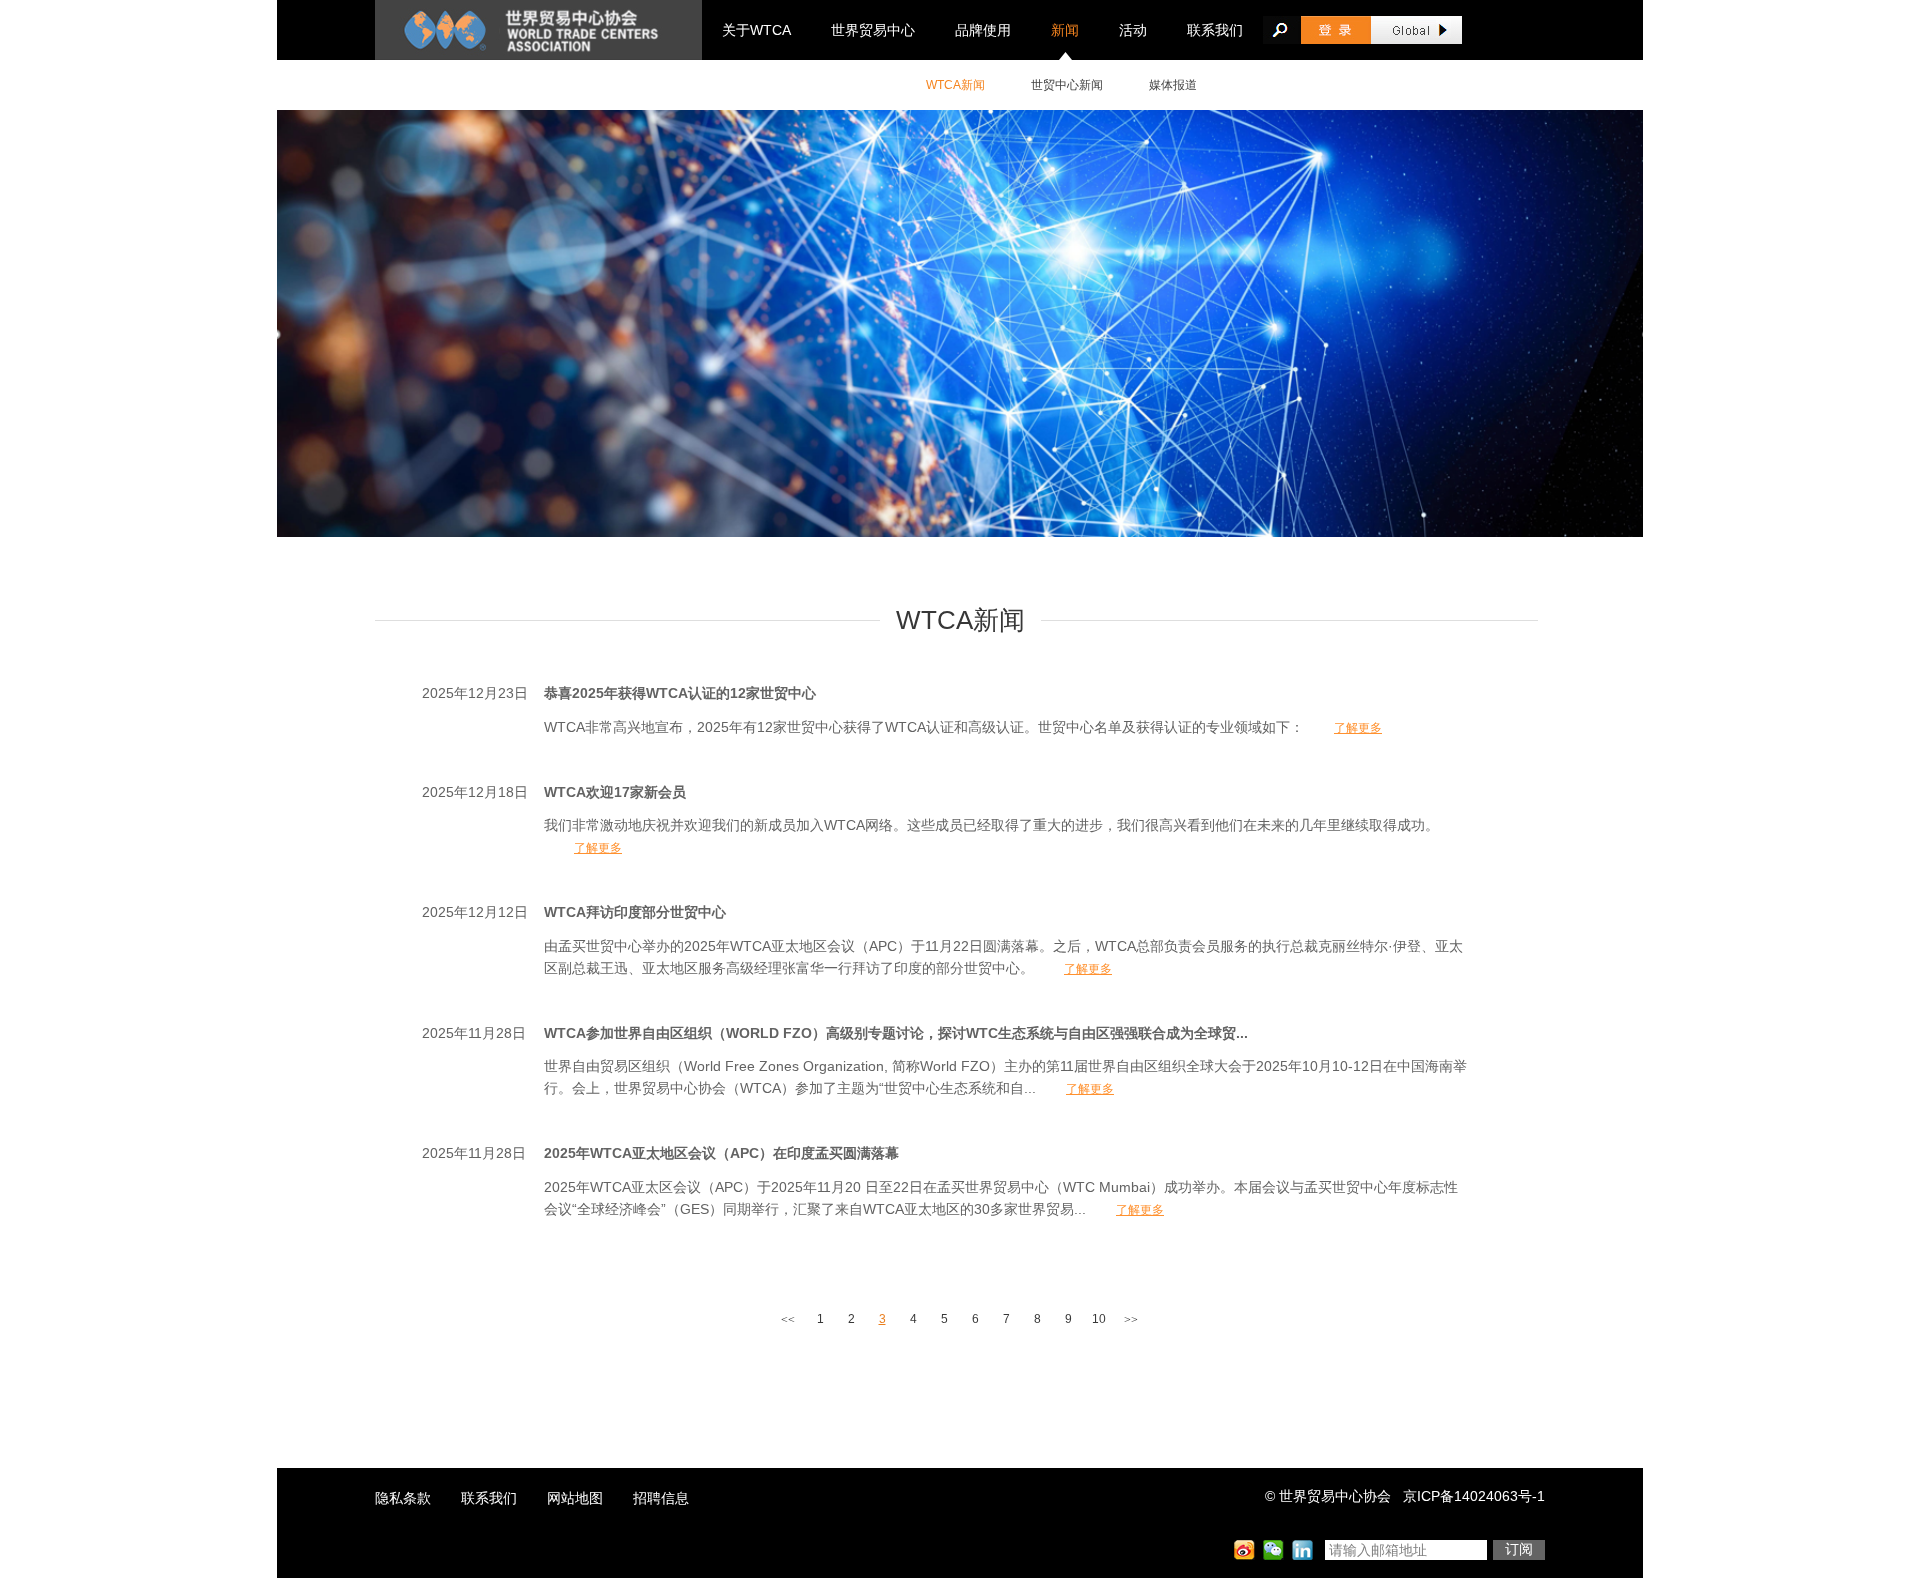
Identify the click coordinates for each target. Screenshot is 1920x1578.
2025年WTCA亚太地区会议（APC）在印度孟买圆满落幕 (721, 1153)
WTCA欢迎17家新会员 (615, 792)
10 (1099, 1319)
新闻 (1065, 30)
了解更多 (1358, 728)
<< (788, 1320)
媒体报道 (1173, 85)
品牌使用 (983, 30)
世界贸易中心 (873, 30)
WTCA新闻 (955, 85)
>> (1131, 1320)
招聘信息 (661, 1498)
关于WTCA (756, 30)
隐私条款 (403, 1498)
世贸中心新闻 (1067, 85)
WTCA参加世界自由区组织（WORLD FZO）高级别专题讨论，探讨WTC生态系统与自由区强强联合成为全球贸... (896, 1033)
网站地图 (575, 1498)
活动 (1133, 30)
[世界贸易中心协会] (538, 30)
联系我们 (1215, 30)
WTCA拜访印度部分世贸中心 (635, 912)
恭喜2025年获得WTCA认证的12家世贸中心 (680, 693)
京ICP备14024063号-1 (1474, 1496)
